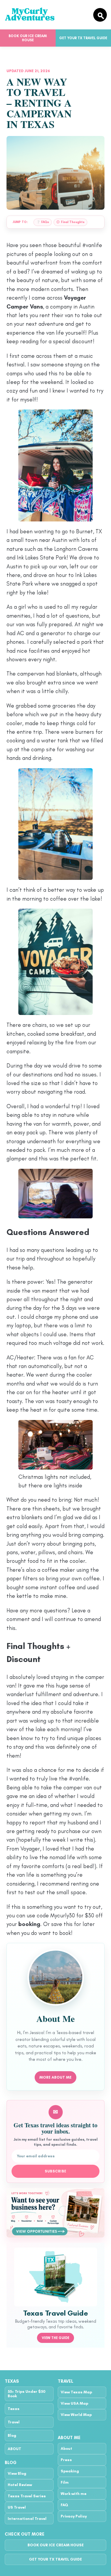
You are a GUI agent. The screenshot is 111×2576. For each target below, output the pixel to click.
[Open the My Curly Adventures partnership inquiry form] (55, 2213)
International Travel (27, 2519)
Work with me (74, 2494)
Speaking (70, 2471)
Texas (14, 2409)
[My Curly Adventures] (46, 15)
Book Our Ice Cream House (28, 38)
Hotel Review (20, 2485)
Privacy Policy (74, 2516)
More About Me (55, 2077)
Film (65, 2482)
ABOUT (15, 2449)
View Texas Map (76, 2392)
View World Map (76, 2415)
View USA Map (74, 2403)
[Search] (100, 15)
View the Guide (55, 2338)
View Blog (17, 2473)
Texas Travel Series (27, 2496)
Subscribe (55, 2171)
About (66, 2448)
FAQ (64, 2505)
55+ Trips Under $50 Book (27, 2394)
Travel (14, 2422)
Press (66, 2460)
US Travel (17, 2507)
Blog (12, 2435)
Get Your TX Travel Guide (55, 2559)
